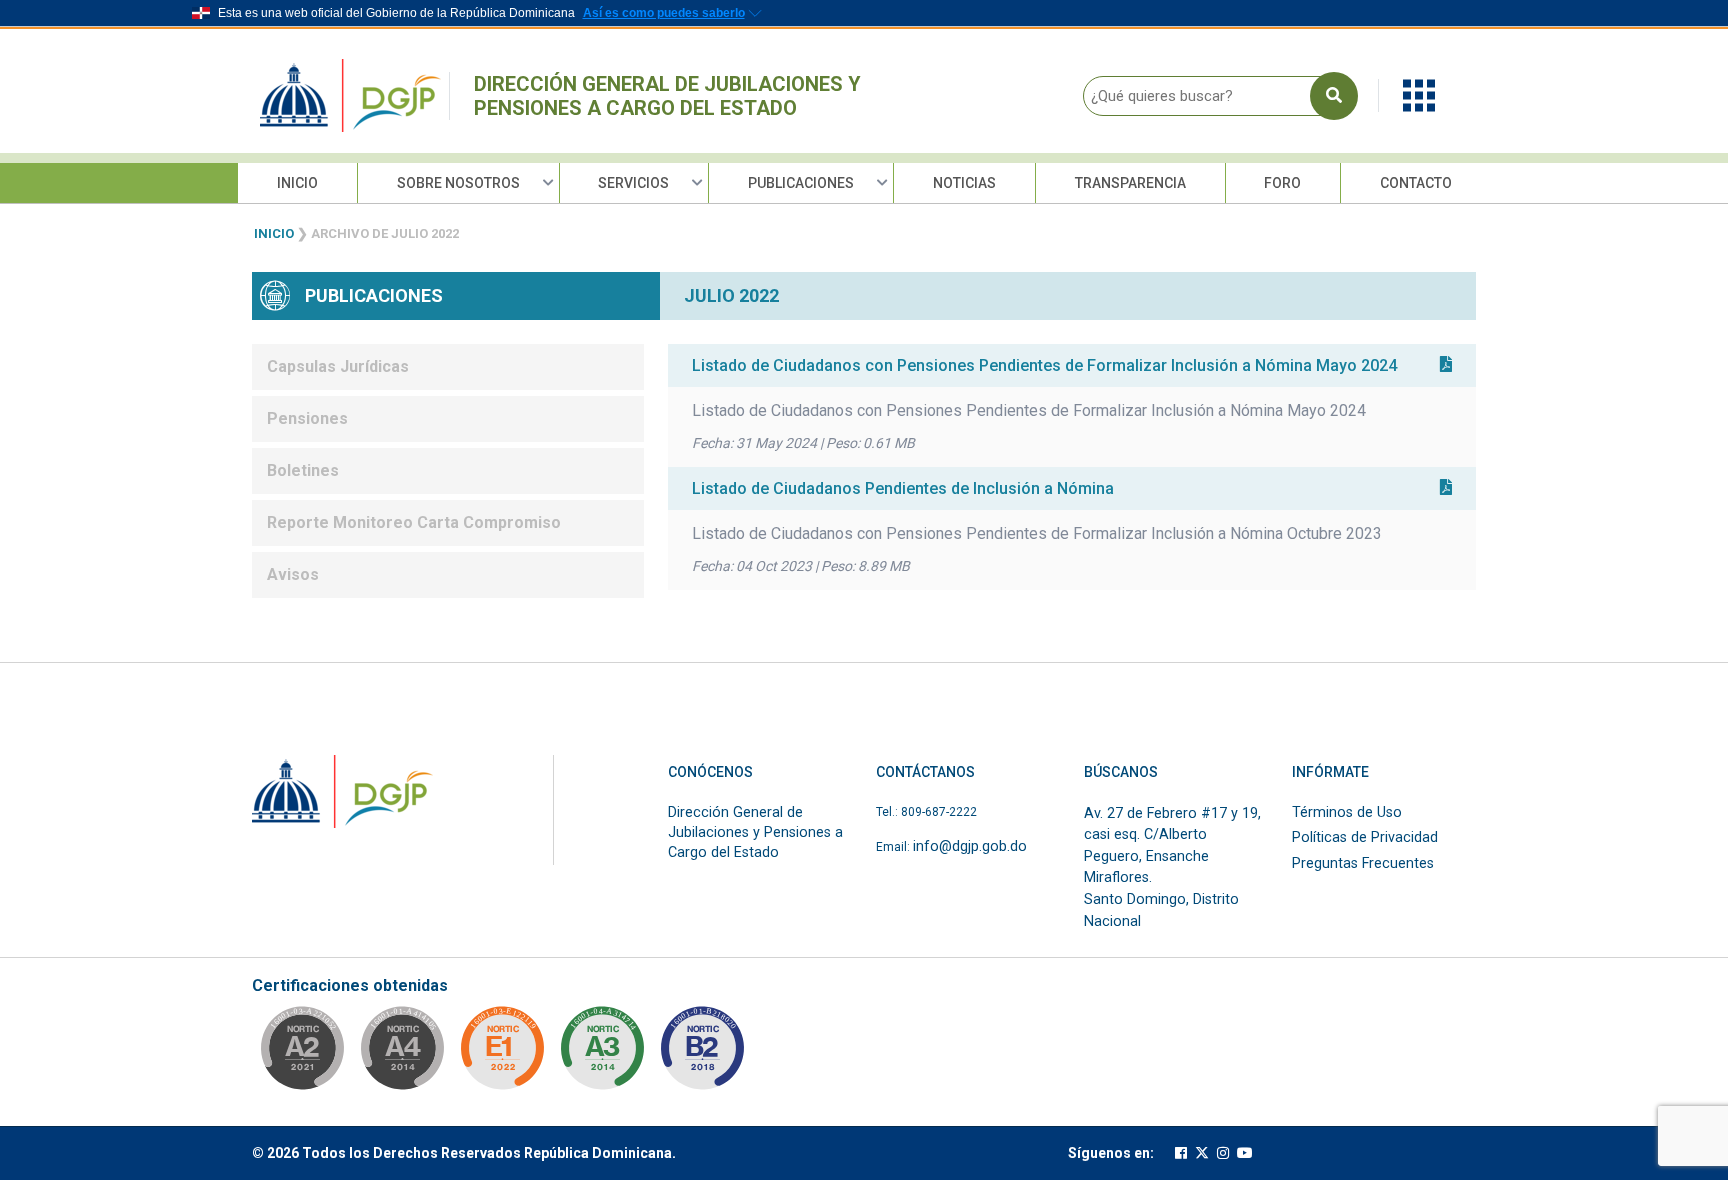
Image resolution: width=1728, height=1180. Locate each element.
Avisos (293, 574)
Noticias (964, 183)
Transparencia (1130, 183)
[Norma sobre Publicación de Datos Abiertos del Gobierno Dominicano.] (602, 1054)
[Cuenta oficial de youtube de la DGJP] (1245, 1153)
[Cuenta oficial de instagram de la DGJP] (1223, 1153)
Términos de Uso (1347, 812)
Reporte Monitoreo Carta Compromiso (414, 522)
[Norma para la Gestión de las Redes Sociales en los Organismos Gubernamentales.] (502, 1054)
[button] (1419, 94)
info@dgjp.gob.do (970, 846)
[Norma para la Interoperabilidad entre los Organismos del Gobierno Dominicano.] (402, 1054)
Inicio (297, 183)
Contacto (1416, 183)
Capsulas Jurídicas (338, 366)
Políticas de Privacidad (1365, 837)
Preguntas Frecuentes (1363, 863)
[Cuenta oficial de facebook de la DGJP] (1181, 1153)
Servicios (633, 183)
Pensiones (307, 418)
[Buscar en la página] (1334, 96)
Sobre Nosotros (458, 183)
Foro (1282, 183)
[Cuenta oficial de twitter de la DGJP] (1202, 1153)
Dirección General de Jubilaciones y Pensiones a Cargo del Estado (667, 96)
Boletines (303, 470)
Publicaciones (801, 183)
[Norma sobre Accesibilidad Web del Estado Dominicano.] (702, 1054)
